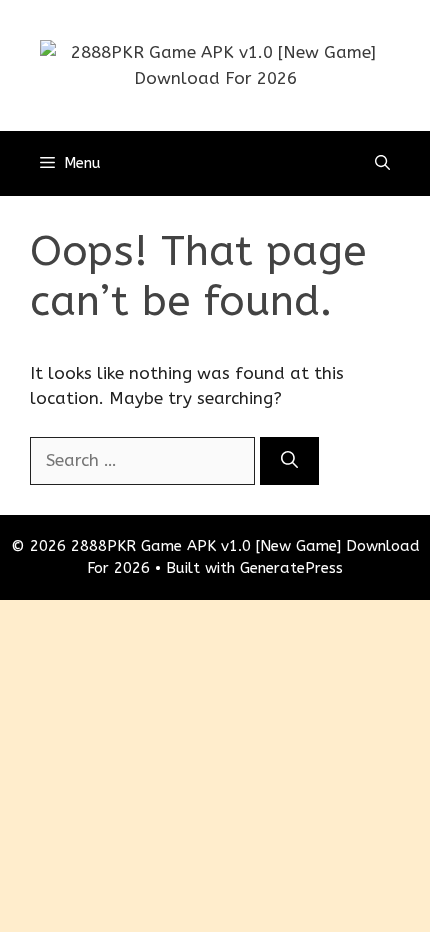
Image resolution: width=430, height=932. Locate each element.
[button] (382, 163)
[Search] (289, 461)
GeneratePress (291, 568)
